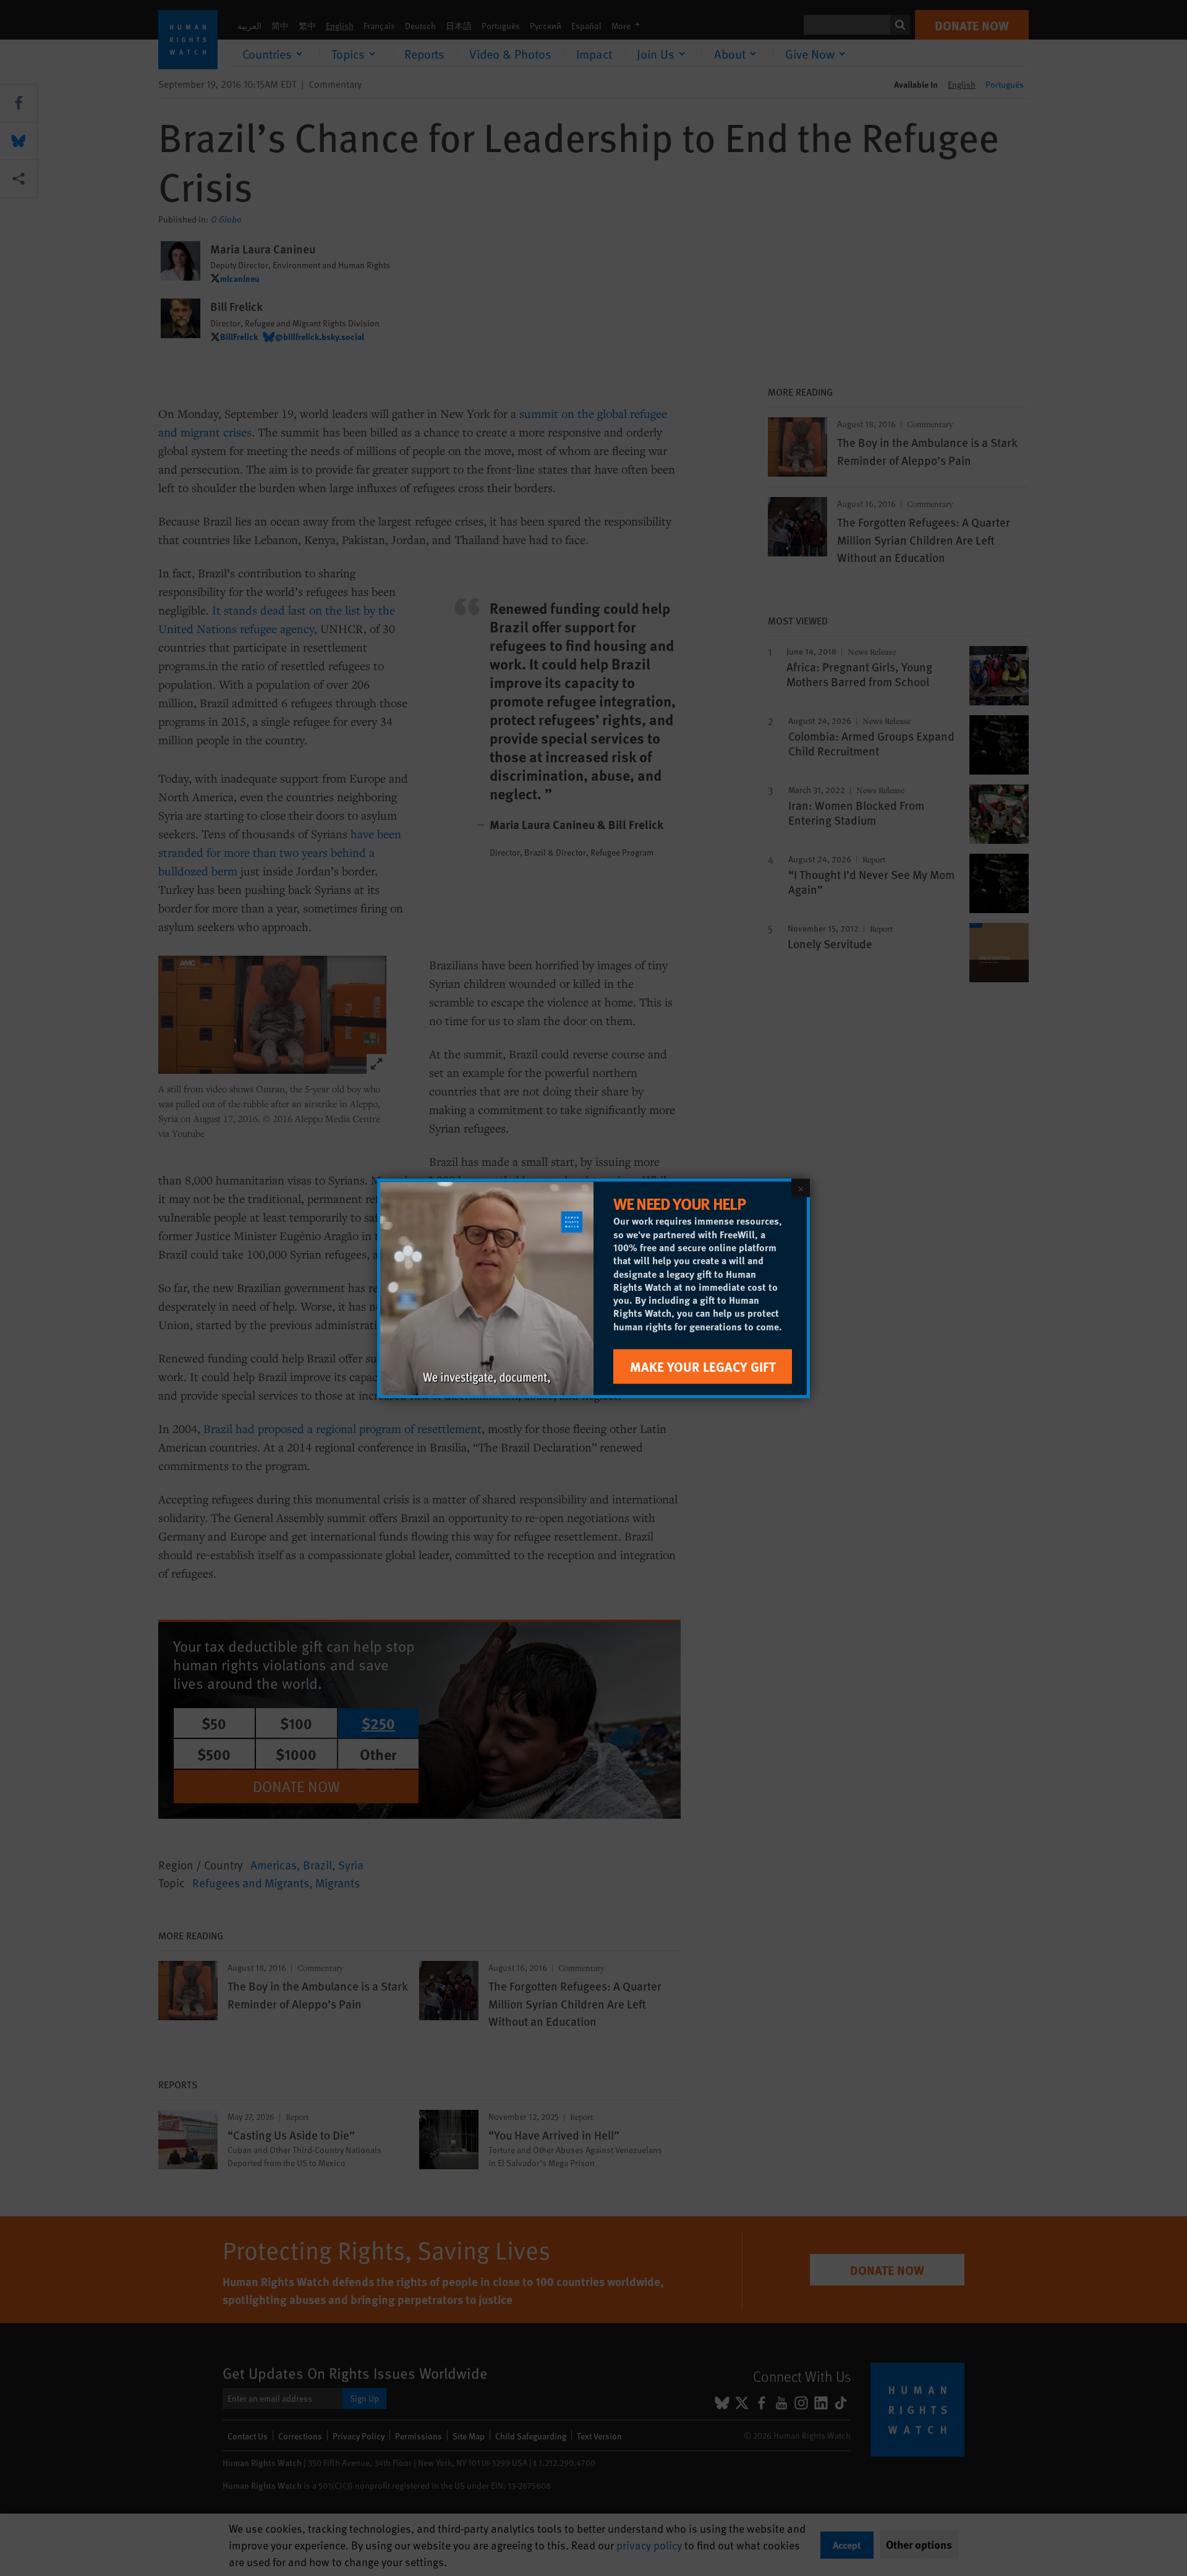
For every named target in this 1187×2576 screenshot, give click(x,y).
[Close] (801, 1188)
